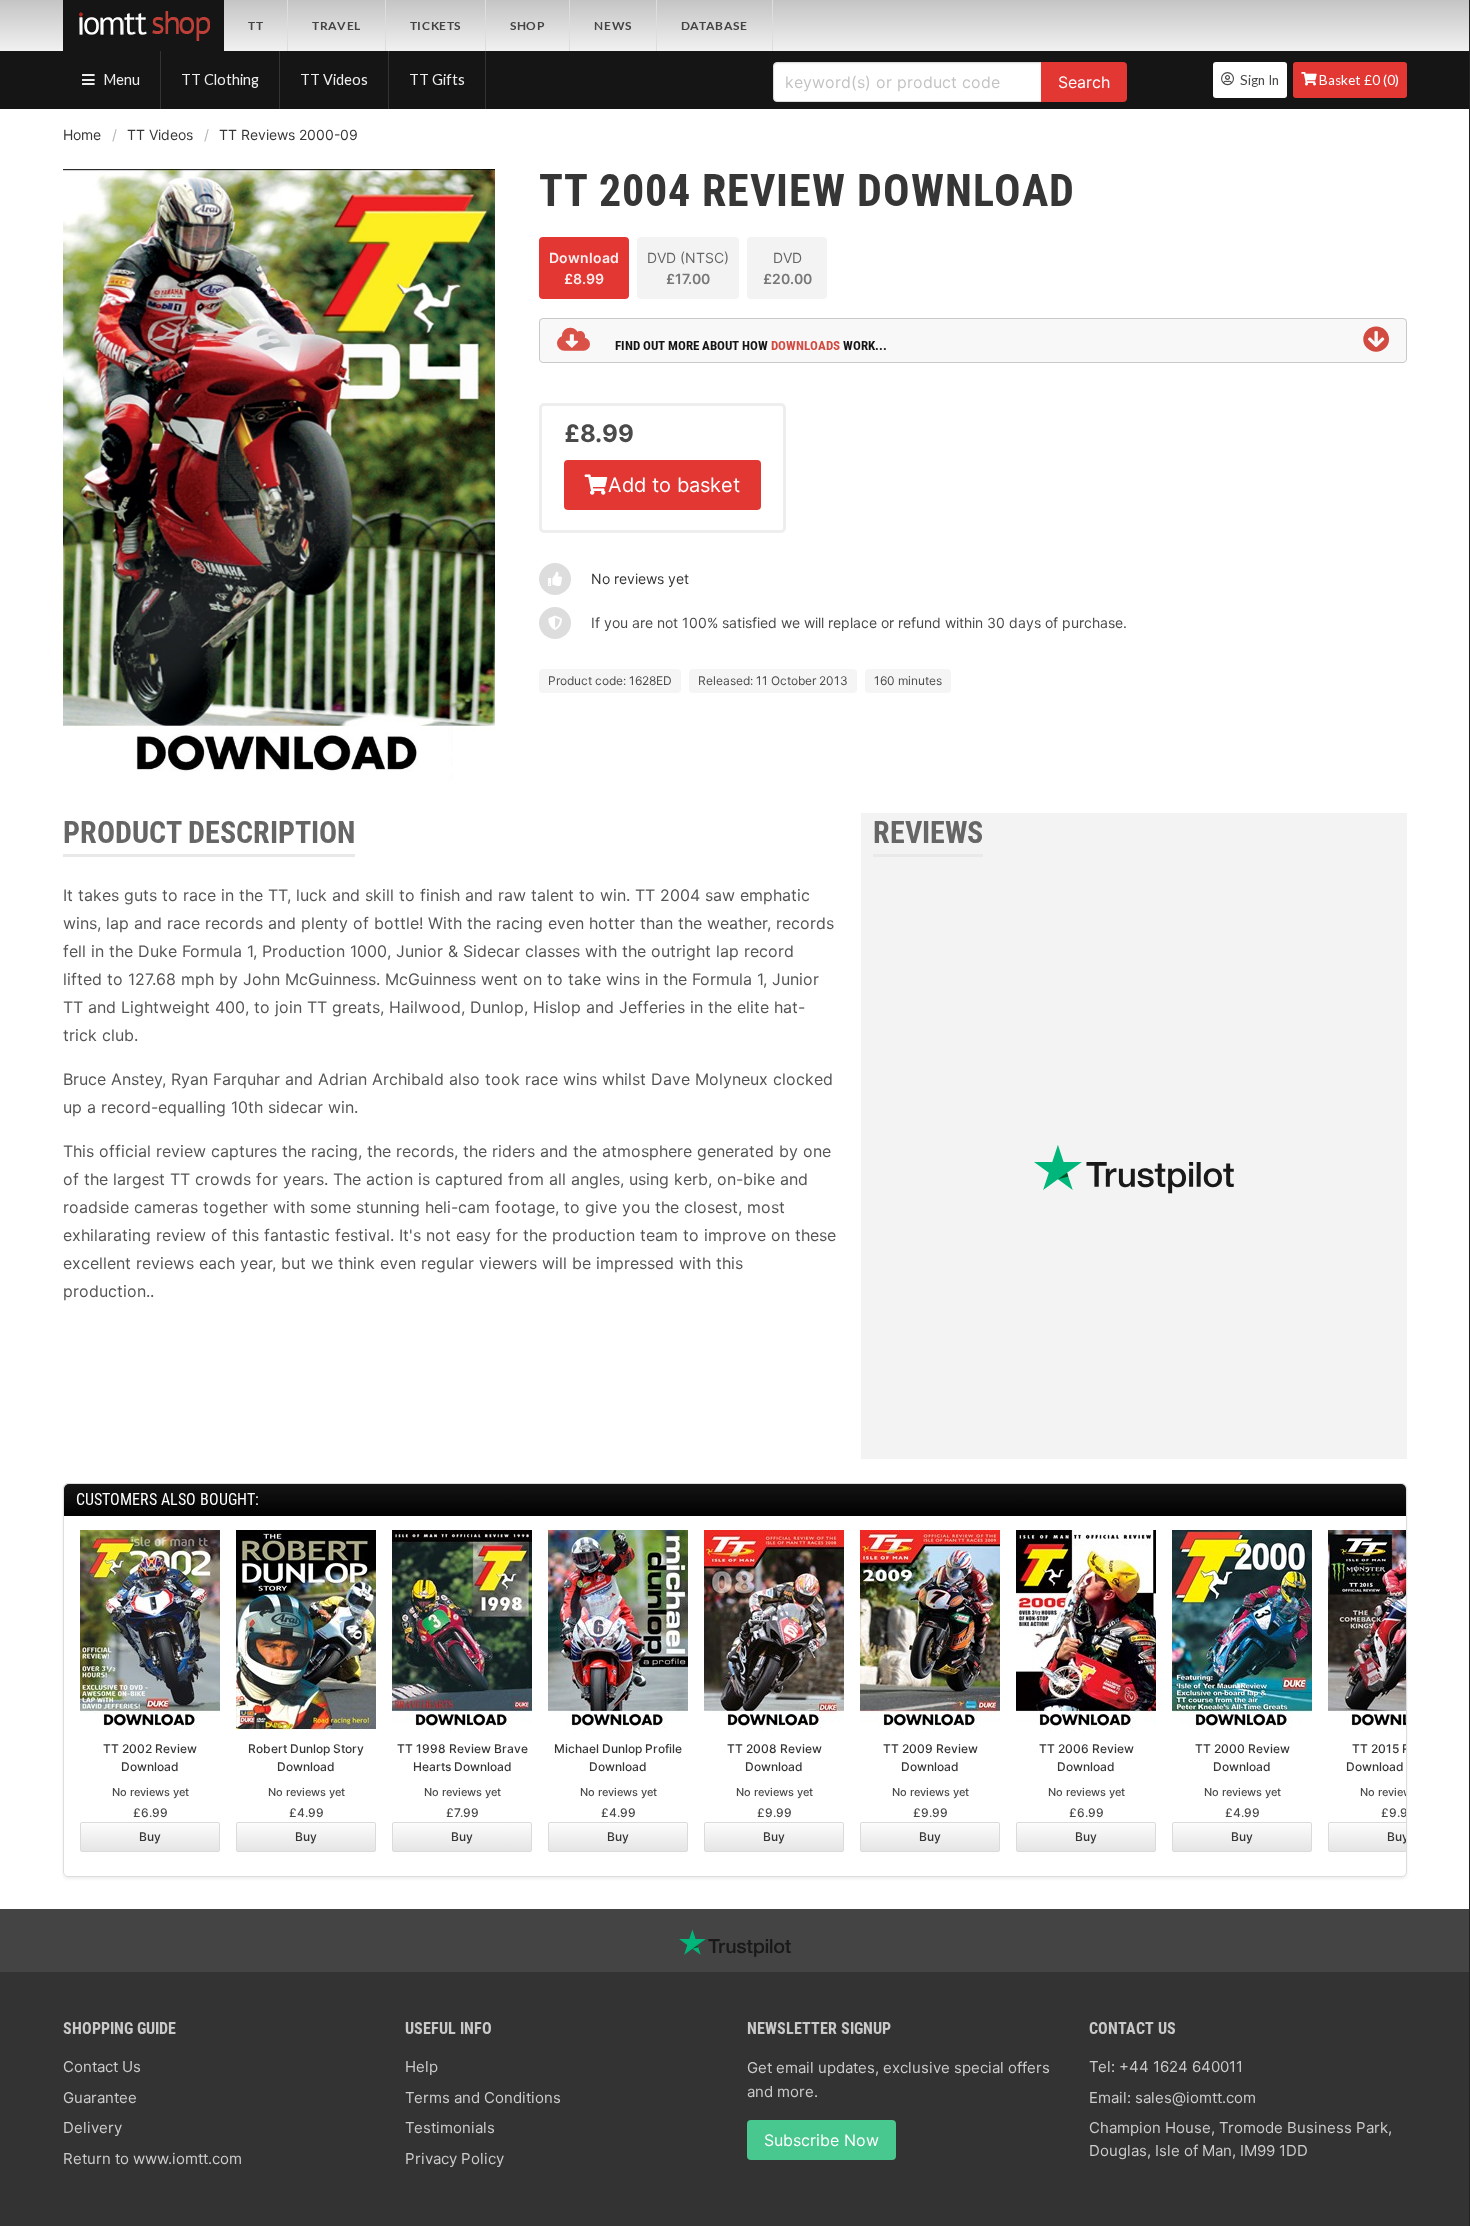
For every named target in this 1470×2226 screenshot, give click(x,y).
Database (714, 25)
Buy (150, 1836)
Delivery (92, 2127)
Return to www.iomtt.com (152, 2158)
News (612, 25)
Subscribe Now (821, 2140)
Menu (120, 79)
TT (255, 25)
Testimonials (450, 2127)
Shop (527, 25)
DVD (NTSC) (688, 268)
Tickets (435, 25)
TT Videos (334, 79)
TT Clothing (220, 79)
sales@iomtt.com (1195, 2097)
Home (82, 134)
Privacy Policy (454, 2158)
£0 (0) (1359, 80)
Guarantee (100, 2097)
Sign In (1256, 80)
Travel (336, 25)
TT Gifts (437, 79)
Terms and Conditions (483, 2097)
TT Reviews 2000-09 (288, 134)
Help (421, 2066)
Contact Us (102, 2066)
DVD (787, 268)
